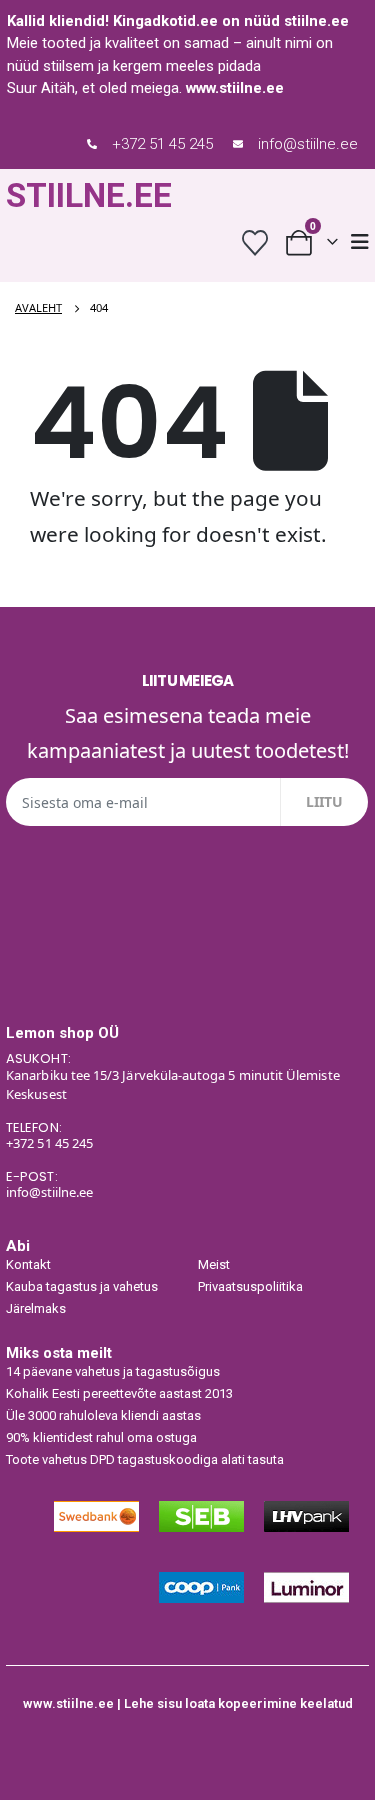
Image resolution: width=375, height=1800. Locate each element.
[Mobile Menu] (360, 242)
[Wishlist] (254, 242)
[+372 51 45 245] (92, 144)
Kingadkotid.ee (165, 21)
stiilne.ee (316, 21)
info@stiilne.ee (308, 144)
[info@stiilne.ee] (238, 144)
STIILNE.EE (89, 195)
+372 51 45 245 (162, 144)
